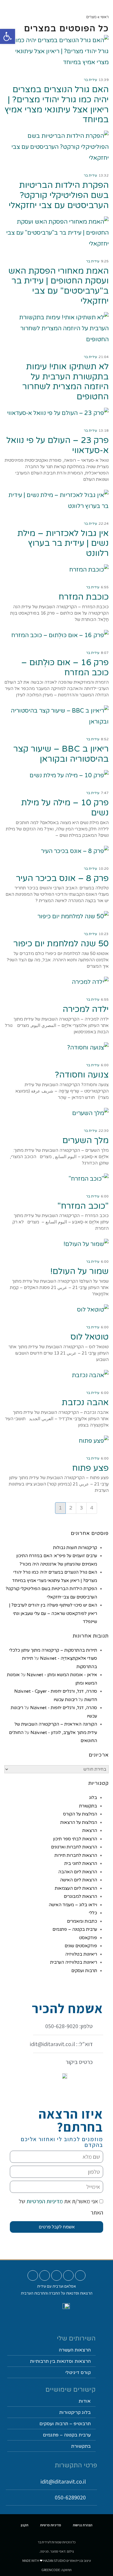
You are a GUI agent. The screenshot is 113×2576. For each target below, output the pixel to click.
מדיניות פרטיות (51, 2525)
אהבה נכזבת (85, 1402)
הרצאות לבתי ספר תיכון (75, 1839)
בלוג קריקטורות (75, 2412)
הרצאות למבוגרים (80, 1896)
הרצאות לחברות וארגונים (74, 1847)
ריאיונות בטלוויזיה (81, 1954)
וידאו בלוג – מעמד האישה (73, 1905)
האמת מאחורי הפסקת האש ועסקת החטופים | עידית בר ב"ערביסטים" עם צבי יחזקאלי (59, 286)
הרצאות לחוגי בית (81, 1863)
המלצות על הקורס (80, 1814)
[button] (69, 8)
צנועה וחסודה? (82, 1075)
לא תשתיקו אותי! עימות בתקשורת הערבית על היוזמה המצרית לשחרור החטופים (65, 382)
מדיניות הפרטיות (44, 2201)
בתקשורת (88, 1806)
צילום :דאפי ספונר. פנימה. (57, 2551)
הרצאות (90, 1831)
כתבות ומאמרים (82, 1921)
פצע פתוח (90, 1468)
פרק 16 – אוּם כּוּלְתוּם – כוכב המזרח (65, 667)
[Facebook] (57, 2275)
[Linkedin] (45, 2275)
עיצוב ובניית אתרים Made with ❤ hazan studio (57, 2561)
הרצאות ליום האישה (79, 1880)
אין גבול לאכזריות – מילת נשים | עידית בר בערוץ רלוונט (63, 543)
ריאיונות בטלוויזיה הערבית (74, 1962)
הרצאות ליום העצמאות (76, 1888)
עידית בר (90, 80)
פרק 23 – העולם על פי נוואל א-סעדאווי (58, 445)
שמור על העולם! (80, 1271)
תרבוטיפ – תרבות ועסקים (65, 2424)
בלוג (93, 1798)
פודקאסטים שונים (81, 1946)
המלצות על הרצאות (79, 1822)
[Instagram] (68, 2275)
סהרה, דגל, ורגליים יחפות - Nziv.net (64, 1708)
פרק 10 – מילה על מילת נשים (65, 808)
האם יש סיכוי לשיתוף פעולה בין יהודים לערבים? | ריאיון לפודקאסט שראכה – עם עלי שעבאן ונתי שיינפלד (53, 1613)
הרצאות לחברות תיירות (76, 1855)
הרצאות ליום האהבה (78, 1872)
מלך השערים (85, 1140)
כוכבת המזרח (84, 597)
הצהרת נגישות (83, 2525)
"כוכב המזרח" (83, 1206)
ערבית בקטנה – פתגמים (75, 1929)
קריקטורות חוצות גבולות (75, 1548)
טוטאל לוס (90, 1337)
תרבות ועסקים (84, 1971)
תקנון (25, 2525)
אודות (85, 2401)
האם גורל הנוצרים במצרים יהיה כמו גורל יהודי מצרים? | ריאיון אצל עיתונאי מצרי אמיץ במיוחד (57, 104)
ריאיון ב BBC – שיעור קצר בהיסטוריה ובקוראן (61, 754)
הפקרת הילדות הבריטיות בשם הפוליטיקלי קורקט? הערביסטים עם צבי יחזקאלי (59, 195)
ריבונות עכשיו (65, 1700)
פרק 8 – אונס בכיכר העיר (62, 878)
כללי (93, 1913)
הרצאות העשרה (75, 2350)
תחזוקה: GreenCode (57, 2570)
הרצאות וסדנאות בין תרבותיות (60, 2361)
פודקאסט (88, 1938)
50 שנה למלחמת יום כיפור (61, 944)
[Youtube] (80, 2275)
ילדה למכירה (86, 1009)
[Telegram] (33, 2275)
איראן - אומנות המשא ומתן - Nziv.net (62, 1675)
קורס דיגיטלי (78, 2373)
